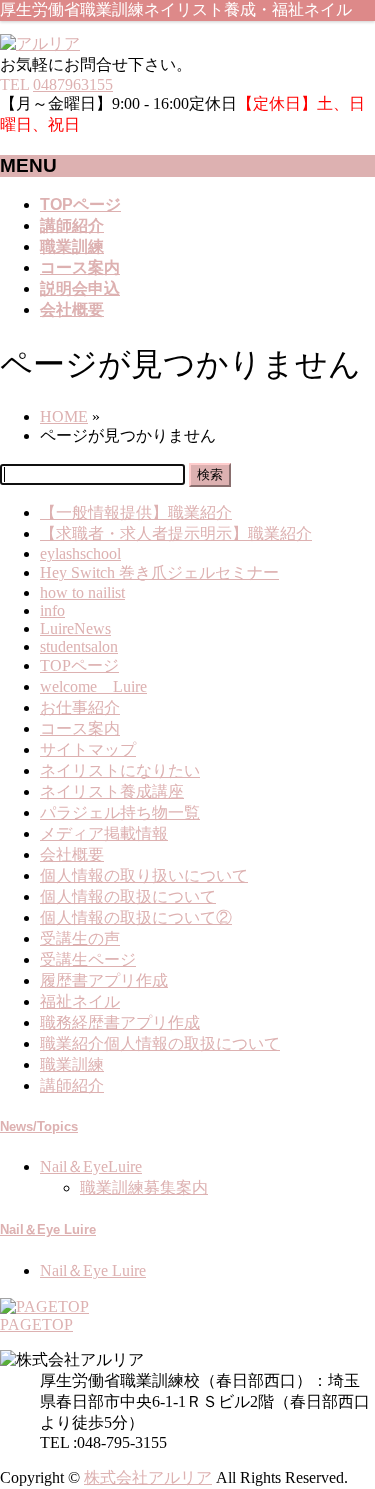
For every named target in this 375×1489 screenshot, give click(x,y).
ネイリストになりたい (120, 770)
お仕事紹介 (80, 707)
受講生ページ (88, 959)
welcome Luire (93, 686)
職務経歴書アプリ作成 (120, 1022)
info (52, 610)
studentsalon (79, 646)
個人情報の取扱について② (136, 917)
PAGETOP (36, 1324)
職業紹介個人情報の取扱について (160, 1043)
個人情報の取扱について (128, 896)
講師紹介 (72, 1085)
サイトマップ (88, 749)
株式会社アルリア (148, 1477)
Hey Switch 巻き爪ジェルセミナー (159, 572)
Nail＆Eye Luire (48, 1229)
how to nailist (82, 592)
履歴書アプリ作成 (104, 980)
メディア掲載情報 (104, 833)
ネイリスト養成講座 (112, 791)
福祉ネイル (80, 1001)
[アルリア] (40, 43)
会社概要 (72, 854)
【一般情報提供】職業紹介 (136, 512)
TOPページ (79, 665)
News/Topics (39, 1126)
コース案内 (80, 728)
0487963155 (73, 84)
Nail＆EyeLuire (91, 1166)
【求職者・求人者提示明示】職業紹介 (176, 533)
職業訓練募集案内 (144, 1187)
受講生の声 (80, 938)
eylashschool (80, 553)
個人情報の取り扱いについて (144, 875)
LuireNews (75, 628)
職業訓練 (72, 1064)
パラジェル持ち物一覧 (120, 812)
